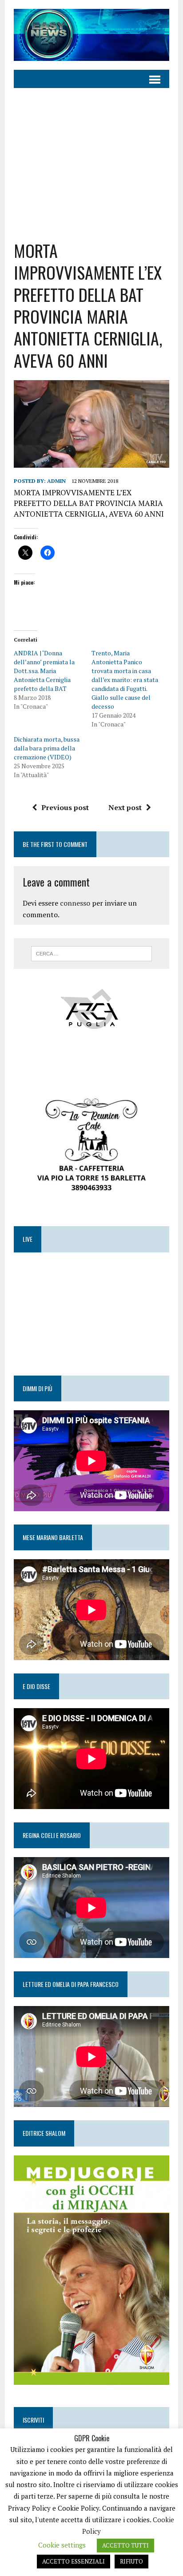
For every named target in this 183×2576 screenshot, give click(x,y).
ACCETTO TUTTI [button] (125, 2545)
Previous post (65, 807)
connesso (75, 903)
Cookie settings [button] (62, 2545)
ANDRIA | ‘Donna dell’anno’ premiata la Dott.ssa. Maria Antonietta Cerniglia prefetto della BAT (44, 671)
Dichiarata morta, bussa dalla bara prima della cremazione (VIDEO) (47, 748)
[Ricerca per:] (91, 953)
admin (56, 481)
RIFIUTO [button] (131, 2561)
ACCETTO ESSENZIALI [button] (74, 2561)
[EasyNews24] (91, 35)
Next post (125, 807)
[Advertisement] (91, 164)
